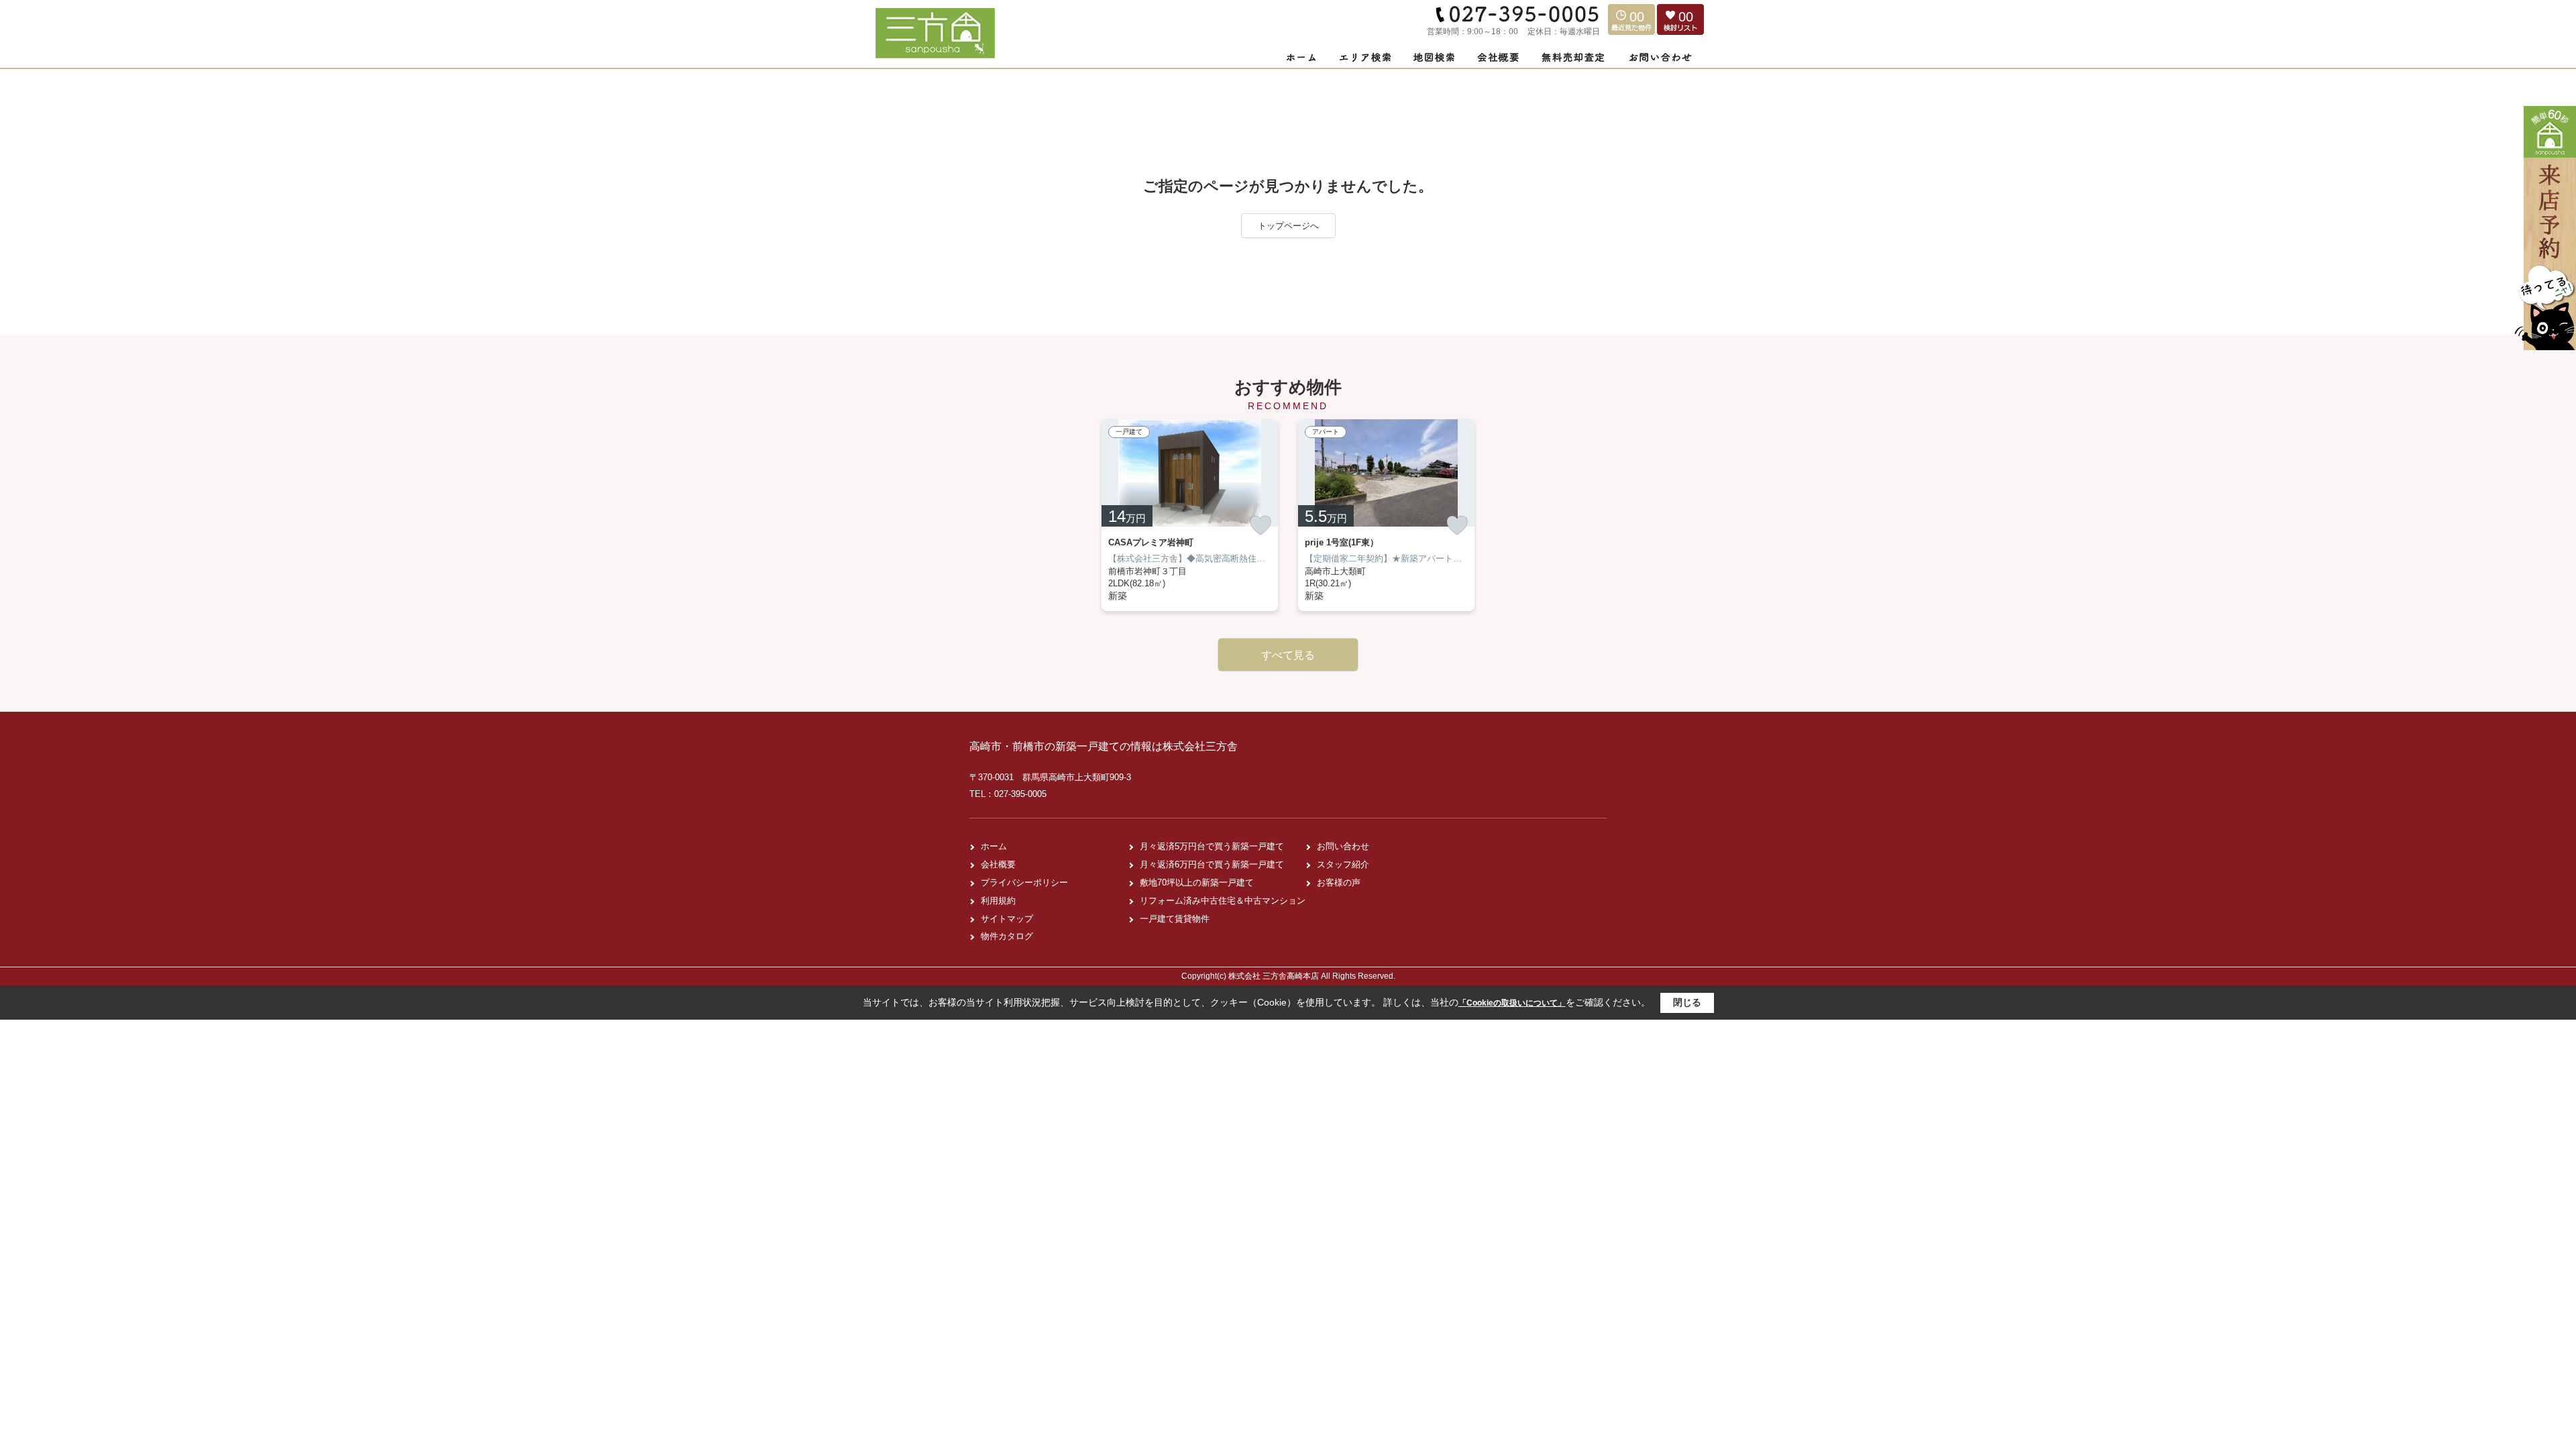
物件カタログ (1007, 936)
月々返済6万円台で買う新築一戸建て (1212, 864)
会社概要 (998, 864)
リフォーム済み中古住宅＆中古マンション (1223, 901)
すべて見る (1288, 655)
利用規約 (998, 901)
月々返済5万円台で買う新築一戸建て (1212, 846)
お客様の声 (1339, 882)
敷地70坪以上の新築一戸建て (1197, 882)
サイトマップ (1007, 919)
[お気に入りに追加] (1260, 525)
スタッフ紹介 (1343, 864)
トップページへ (1288, 226)
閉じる (1687, 1002)
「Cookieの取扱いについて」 (1512, 1003)
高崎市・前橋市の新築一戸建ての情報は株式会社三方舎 (1104, 746)
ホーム (994, 846)
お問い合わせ (1343, 846)
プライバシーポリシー (1024, 882)
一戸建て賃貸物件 (1175, 919)
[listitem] (1190, 515)
